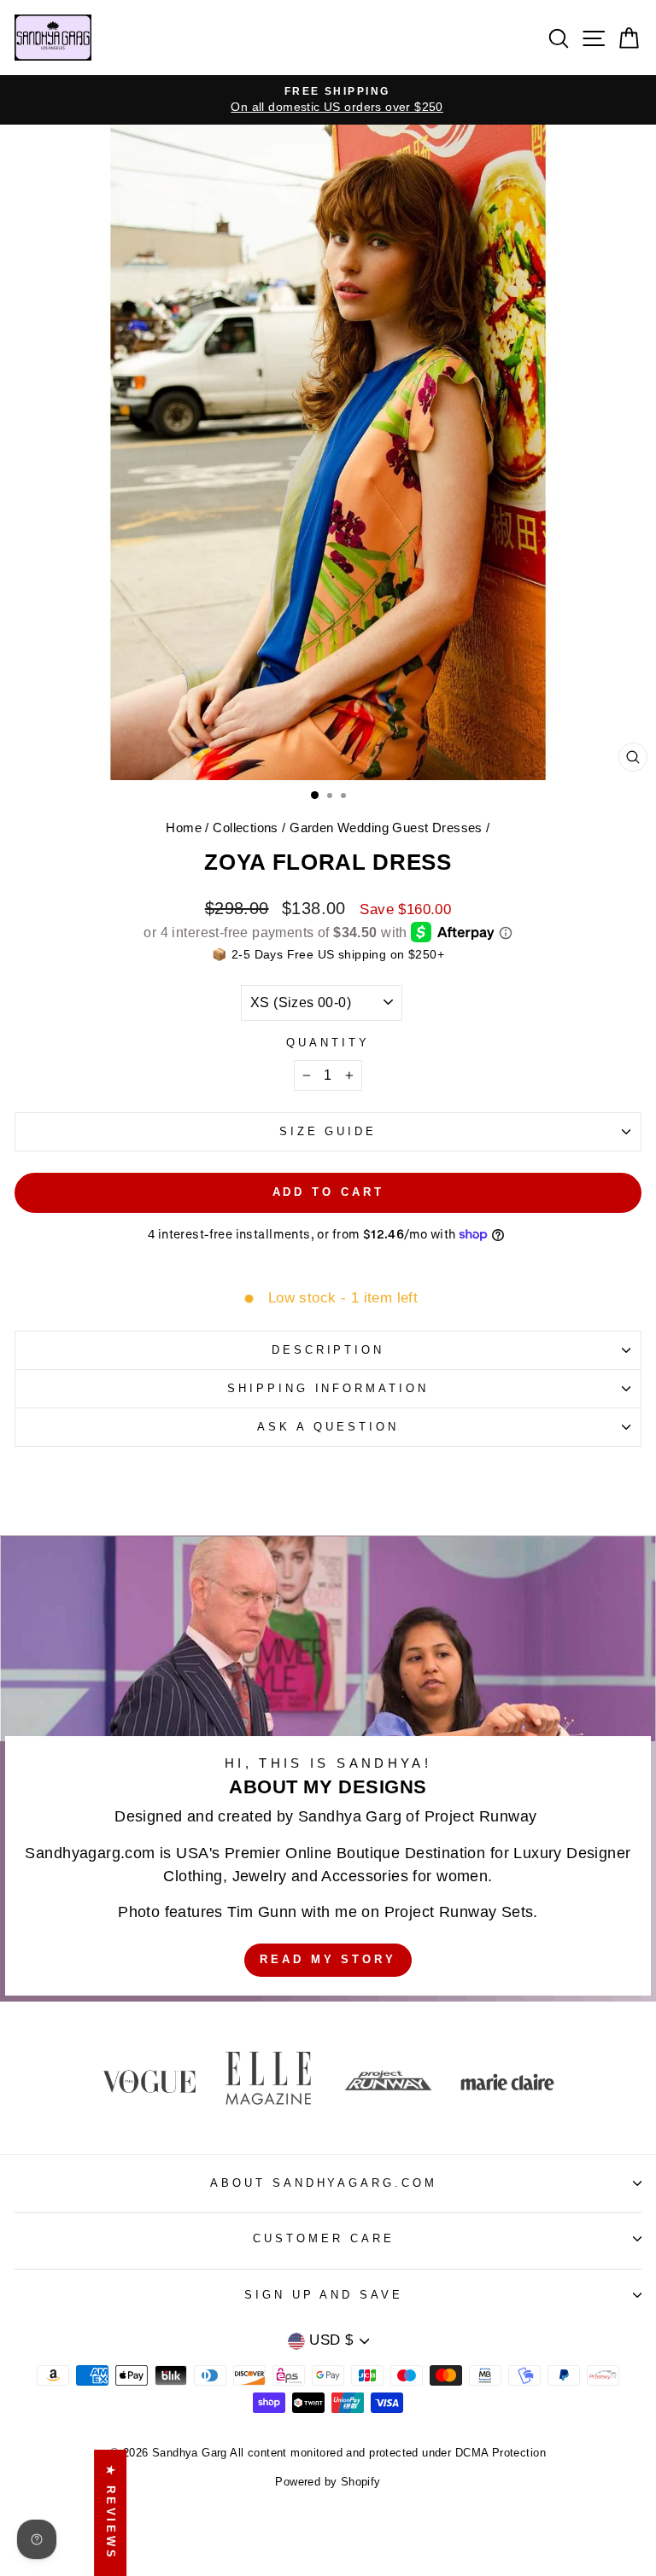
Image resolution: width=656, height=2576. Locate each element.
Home (184, 828)
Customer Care (324, 2238)
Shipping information (328, 1388)
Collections (246, 828)
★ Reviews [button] (111, 2513)
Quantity (328, 1043)
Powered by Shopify (328, 2482)
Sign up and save (324, 2295)
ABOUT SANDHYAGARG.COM (324, 2183)
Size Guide (328, 1131)
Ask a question (328, 1427)
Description (328, 1350)
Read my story (328, 1959)
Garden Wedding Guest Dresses (386, 828)
